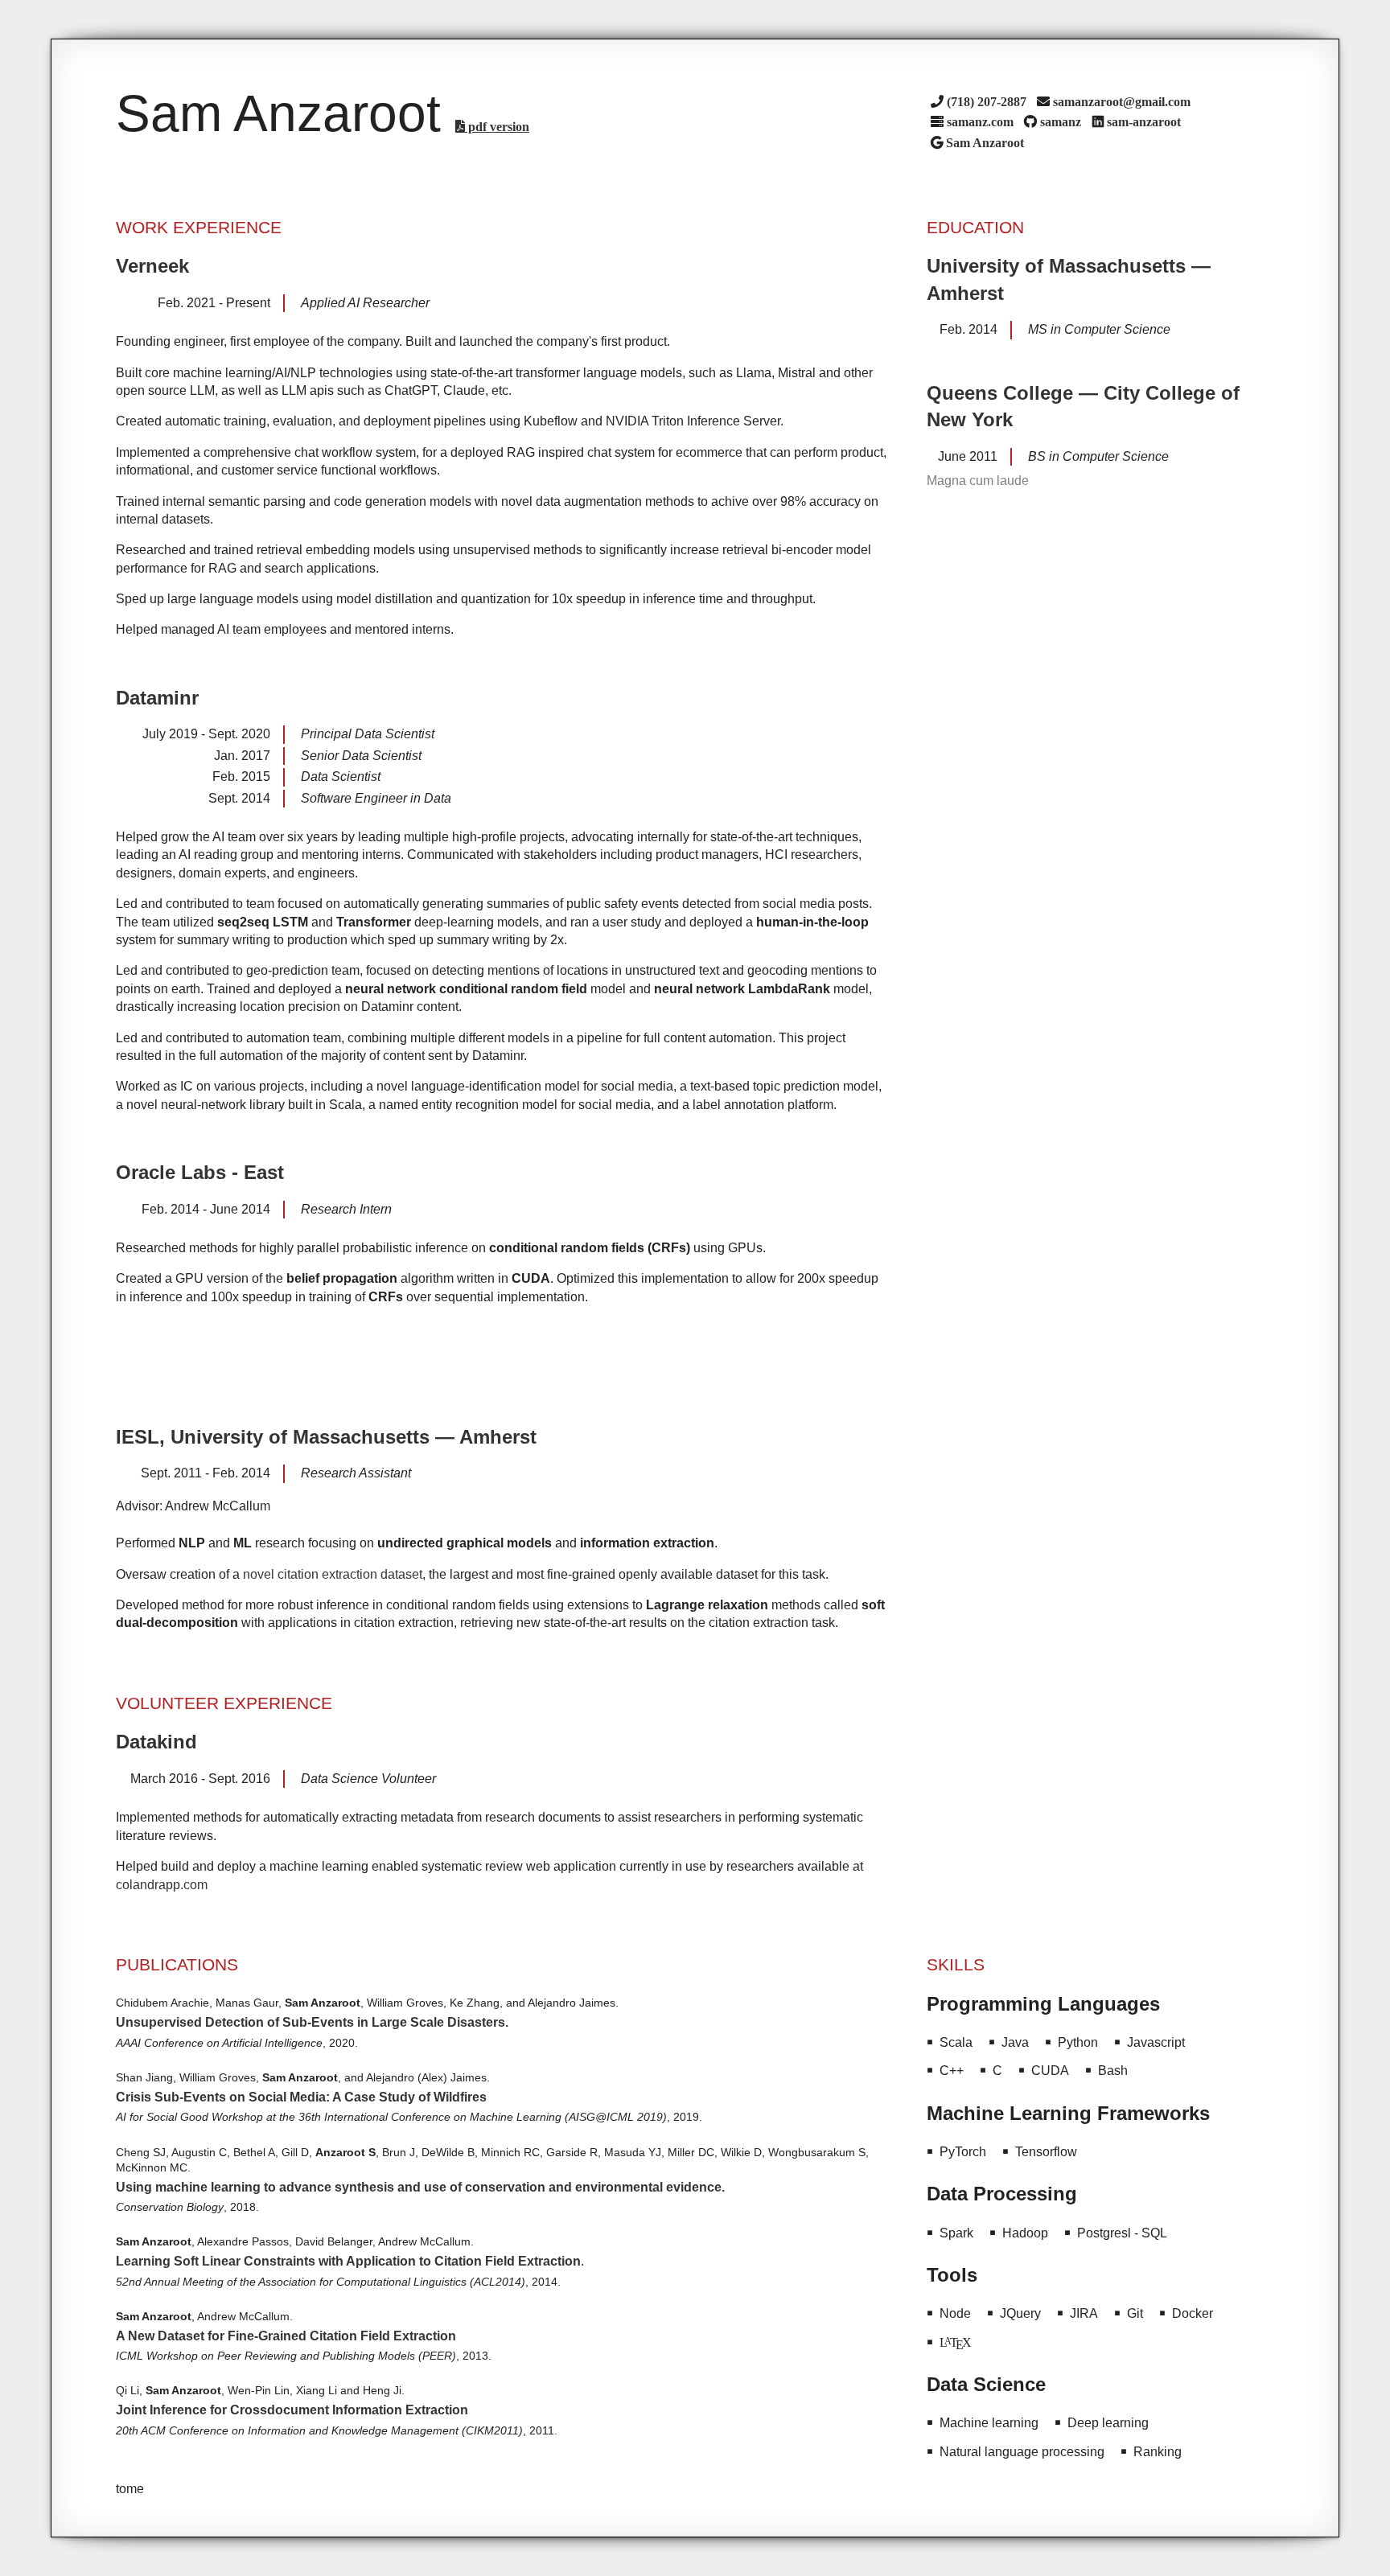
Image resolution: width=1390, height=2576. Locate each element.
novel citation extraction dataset (333, 1574)
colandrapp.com (162, 1885)
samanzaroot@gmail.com (1122, 101)
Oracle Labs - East (200, 1172)
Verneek (152, 266)
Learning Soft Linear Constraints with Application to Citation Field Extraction (348, 2261)
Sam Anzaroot (985, 142)
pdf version (497, 126)
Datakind (156, 1742)
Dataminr (157, 698)
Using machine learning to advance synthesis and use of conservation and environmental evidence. (420, 2187)
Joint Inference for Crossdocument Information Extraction (292, 2410)
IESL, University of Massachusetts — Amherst (326, 1437)
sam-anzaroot (1144, 121)
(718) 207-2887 (987, 101)
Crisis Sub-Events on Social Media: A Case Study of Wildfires (301, 2097)
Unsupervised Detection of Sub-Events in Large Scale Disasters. (312, 2022)
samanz (1061, 121)
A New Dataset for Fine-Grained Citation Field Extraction (286, 2336)
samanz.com (980, 121)
